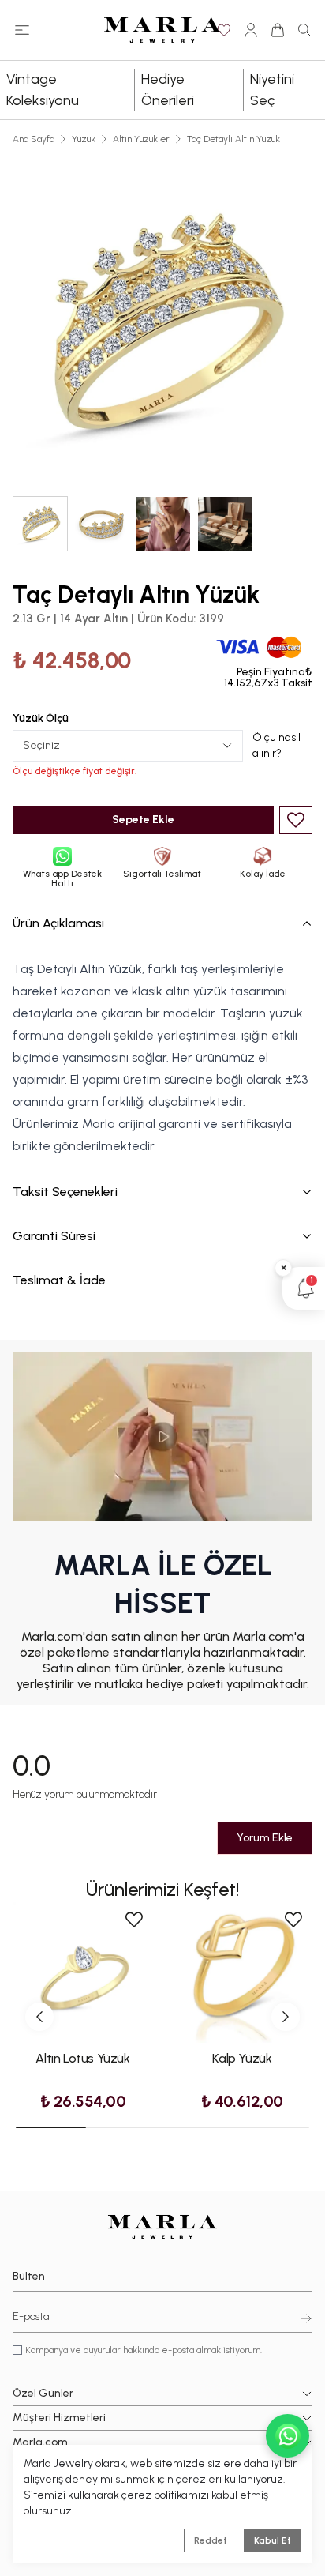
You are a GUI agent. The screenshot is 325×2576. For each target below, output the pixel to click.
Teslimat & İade (59, 1280)
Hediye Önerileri (168, 90)
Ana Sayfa (34, 139)
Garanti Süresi (54, 1236)
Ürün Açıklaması (58, 923)
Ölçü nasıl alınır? (276, 745)
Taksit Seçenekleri (65, 1192)
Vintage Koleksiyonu (43, 90)
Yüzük (84, 139)
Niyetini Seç (272, 90)
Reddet (211, 2540)
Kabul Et (273, 2540)
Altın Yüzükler (141, 139)
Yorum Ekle (265, 1838)
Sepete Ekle (143, 820)
